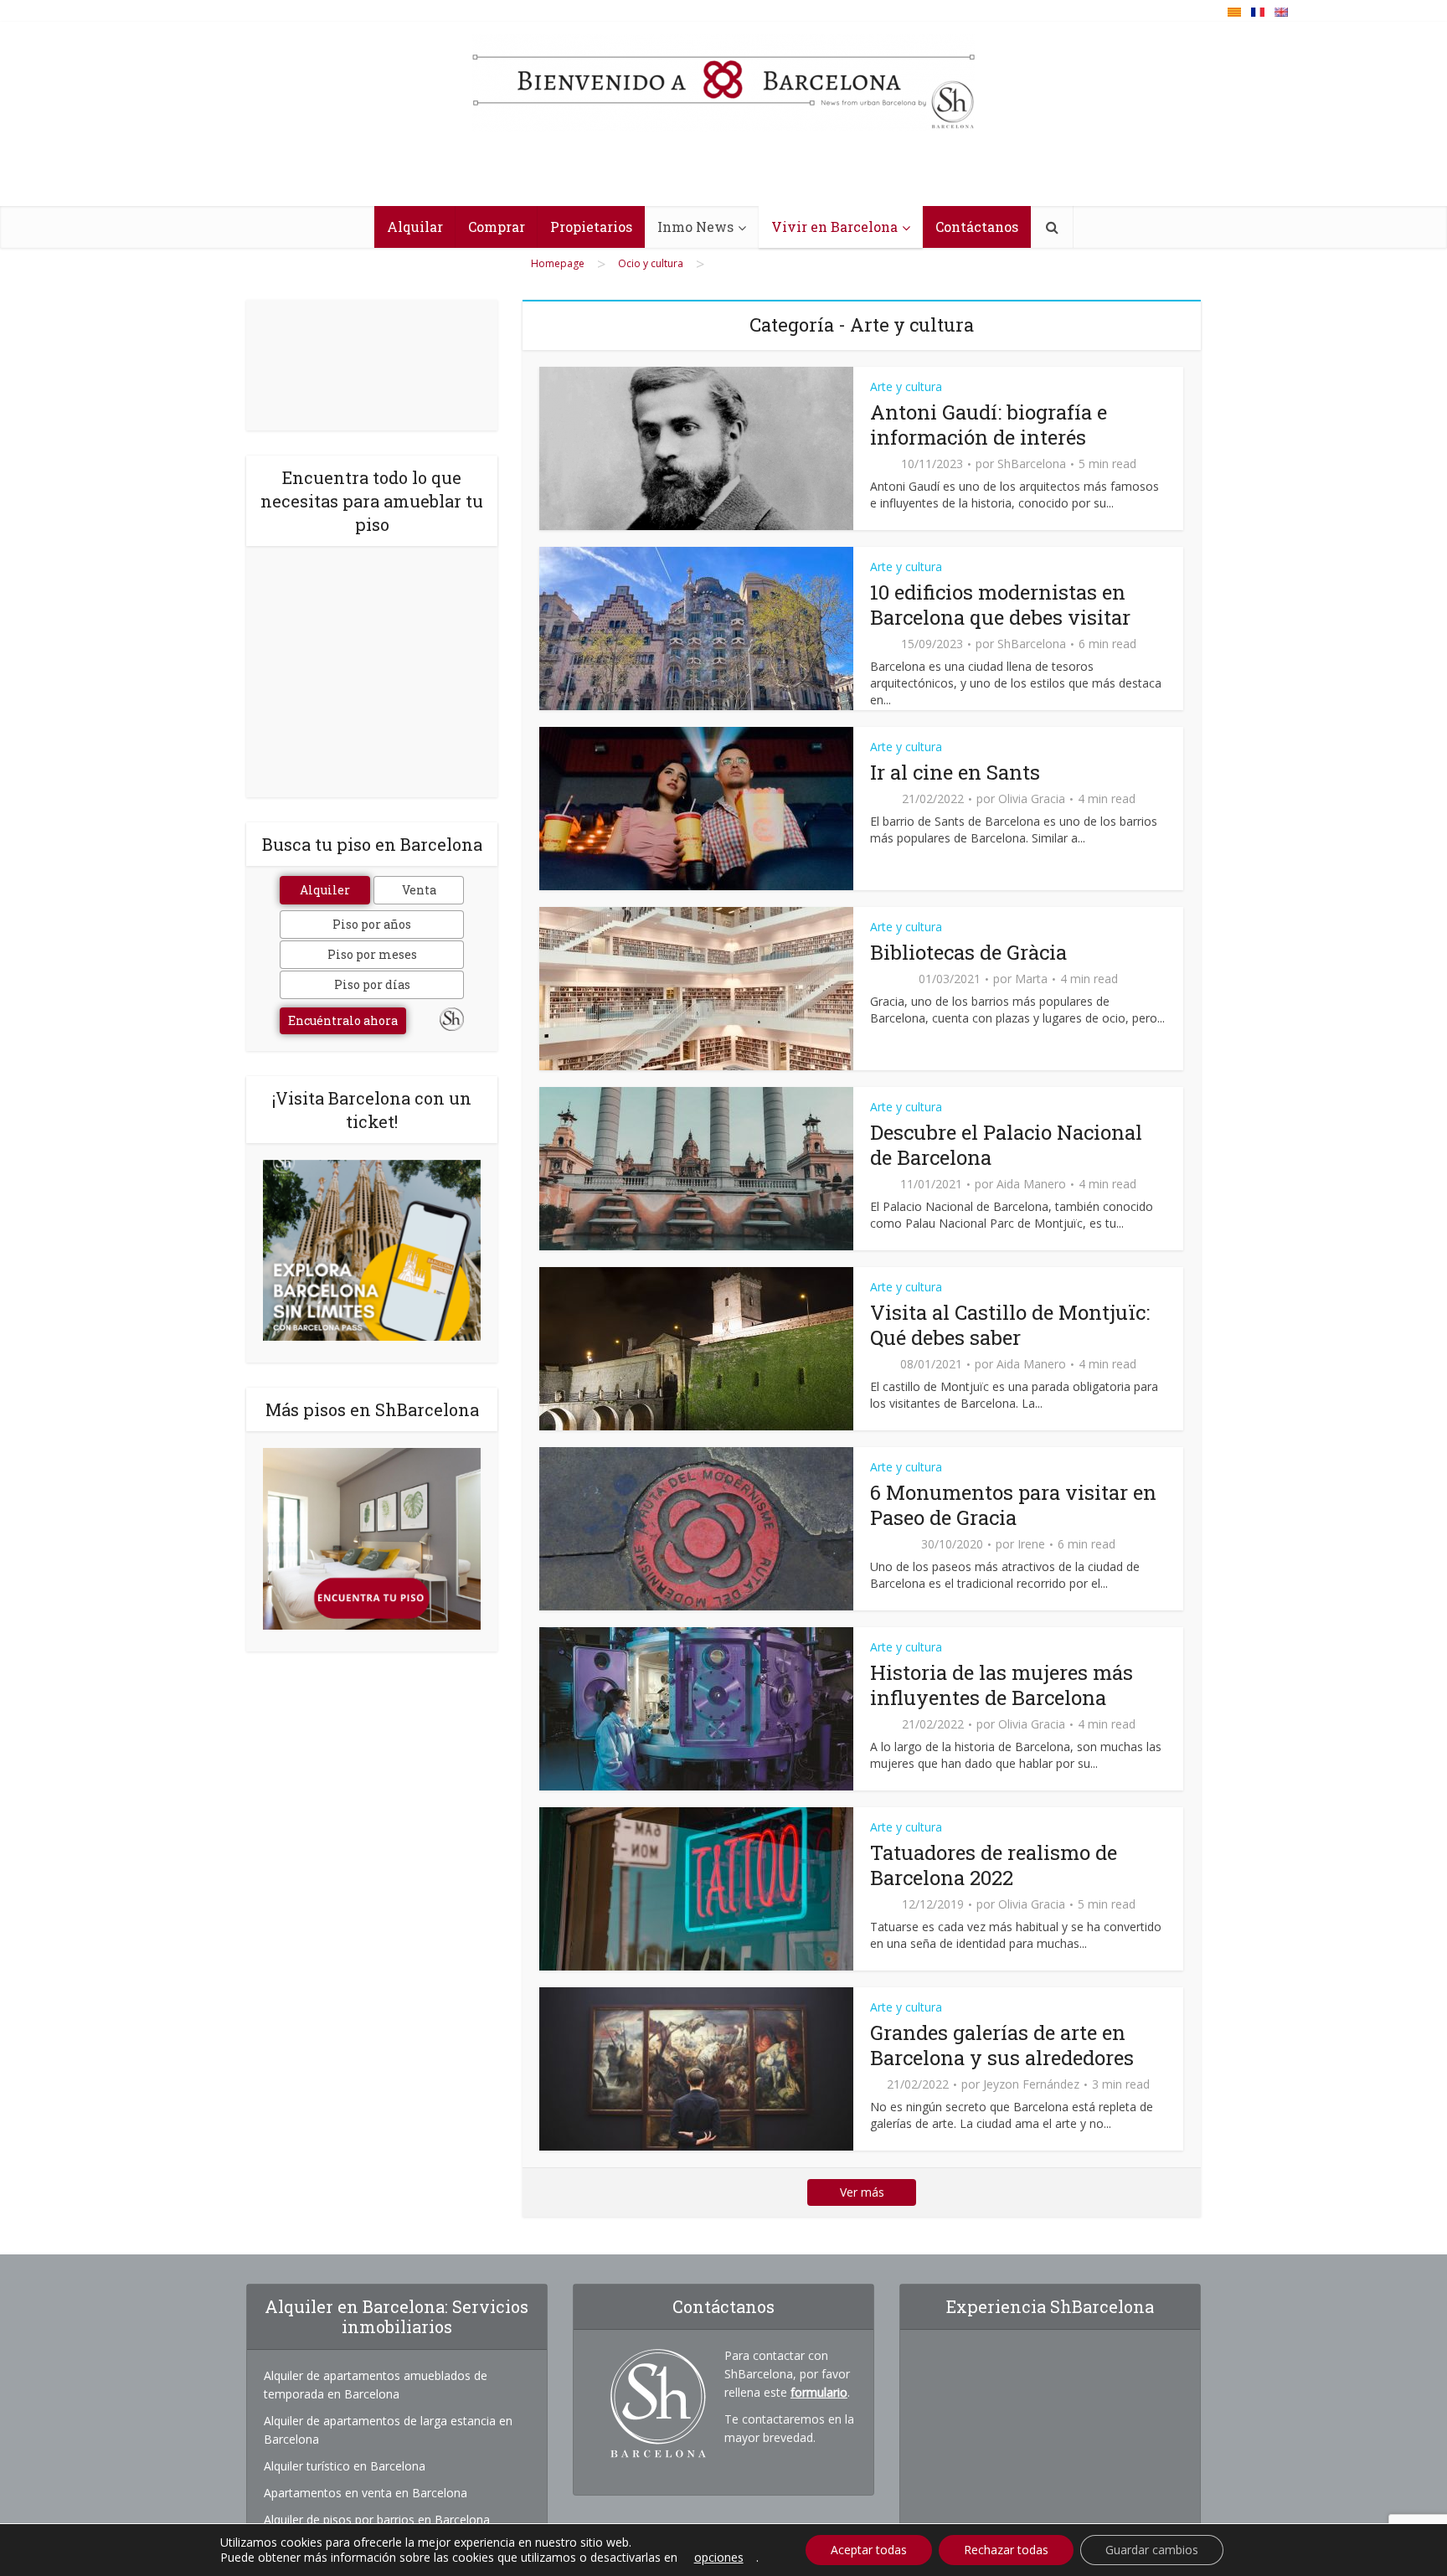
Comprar (497, 227)
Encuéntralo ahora (343, 1020)
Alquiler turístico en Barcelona (345, 2466)
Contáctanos (977, 227)
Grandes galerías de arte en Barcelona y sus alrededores (1002, 2045)
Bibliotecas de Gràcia (968, 952)
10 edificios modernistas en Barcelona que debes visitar (1000, 605)
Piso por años (372, 924)
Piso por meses (372, 954)
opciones (719, 2558)
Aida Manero (1031, 1184)
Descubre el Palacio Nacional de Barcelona (1006, 1145)
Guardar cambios (1152, 2550)
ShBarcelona (1032, 464)
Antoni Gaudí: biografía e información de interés (989, 425)
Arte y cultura (906, 386)
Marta (1031, 979)
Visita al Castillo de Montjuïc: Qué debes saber (1010, 1325)
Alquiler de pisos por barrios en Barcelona (377, 2519)
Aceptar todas (869, 2550)
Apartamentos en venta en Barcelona (366, 2493)
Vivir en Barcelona (834, 227)
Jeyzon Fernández (1031, 2084)
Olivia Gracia (1032, 799)
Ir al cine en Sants (955, 772)
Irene (1031, 1544)
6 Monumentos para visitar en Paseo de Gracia (1013, 1505)
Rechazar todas (1006, 2550)
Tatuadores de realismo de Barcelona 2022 (994, 1865)
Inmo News (695, 227)
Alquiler (325, 890)
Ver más (862, 2192)
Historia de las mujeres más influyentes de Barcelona (1002, 1685)
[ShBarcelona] (723, 83)
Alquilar (415, 227)
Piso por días (372, 984)
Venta (419, 890)
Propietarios (591, 227)
